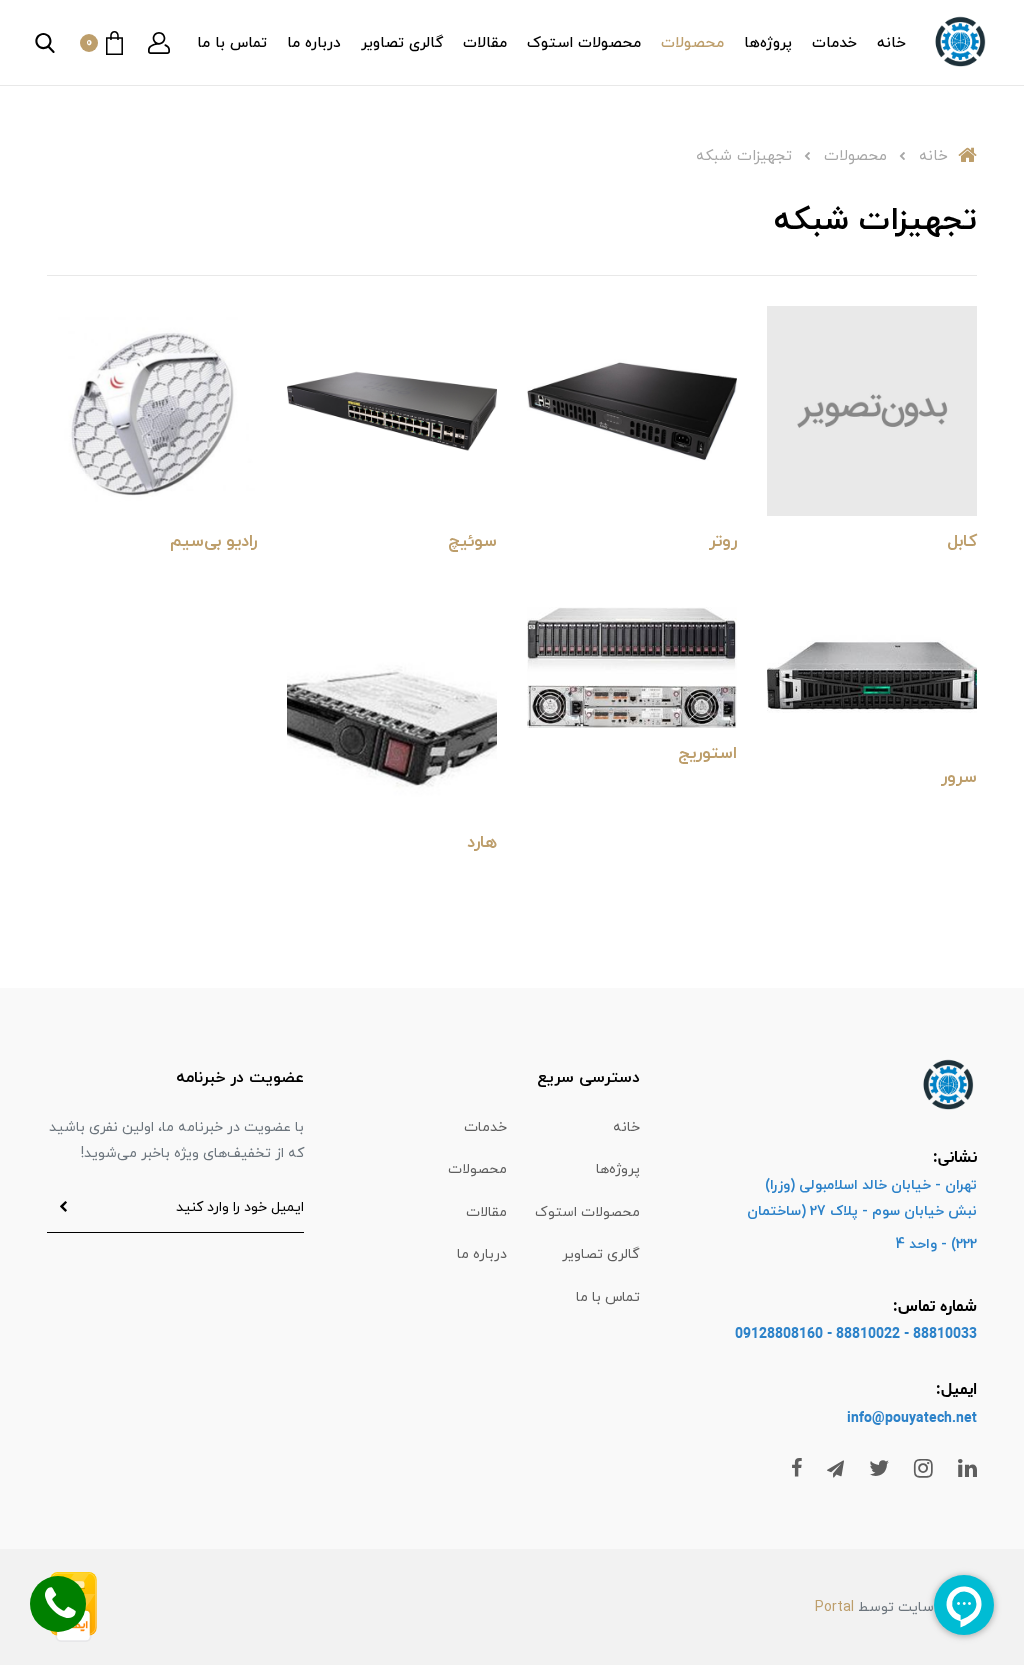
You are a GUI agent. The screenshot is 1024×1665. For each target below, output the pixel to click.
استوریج (707, 754)
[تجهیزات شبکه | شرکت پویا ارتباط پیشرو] (872, 409)
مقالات (485, 43)
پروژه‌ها (768, 43)
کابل (962, 542)
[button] (159, 43)
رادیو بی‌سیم (213, 542)
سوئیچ (472, 542)
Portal (834, 1607)
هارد (482, 843)
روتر (723, 542)
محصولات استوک (584, 43)
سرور (959, 778)
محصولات (692, 43)
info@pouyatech (899, 1418)
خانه (891, 43)
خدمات (834, 43)
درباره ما (314, 43)
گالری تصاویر (402, 43)
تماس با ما (232, 43)
